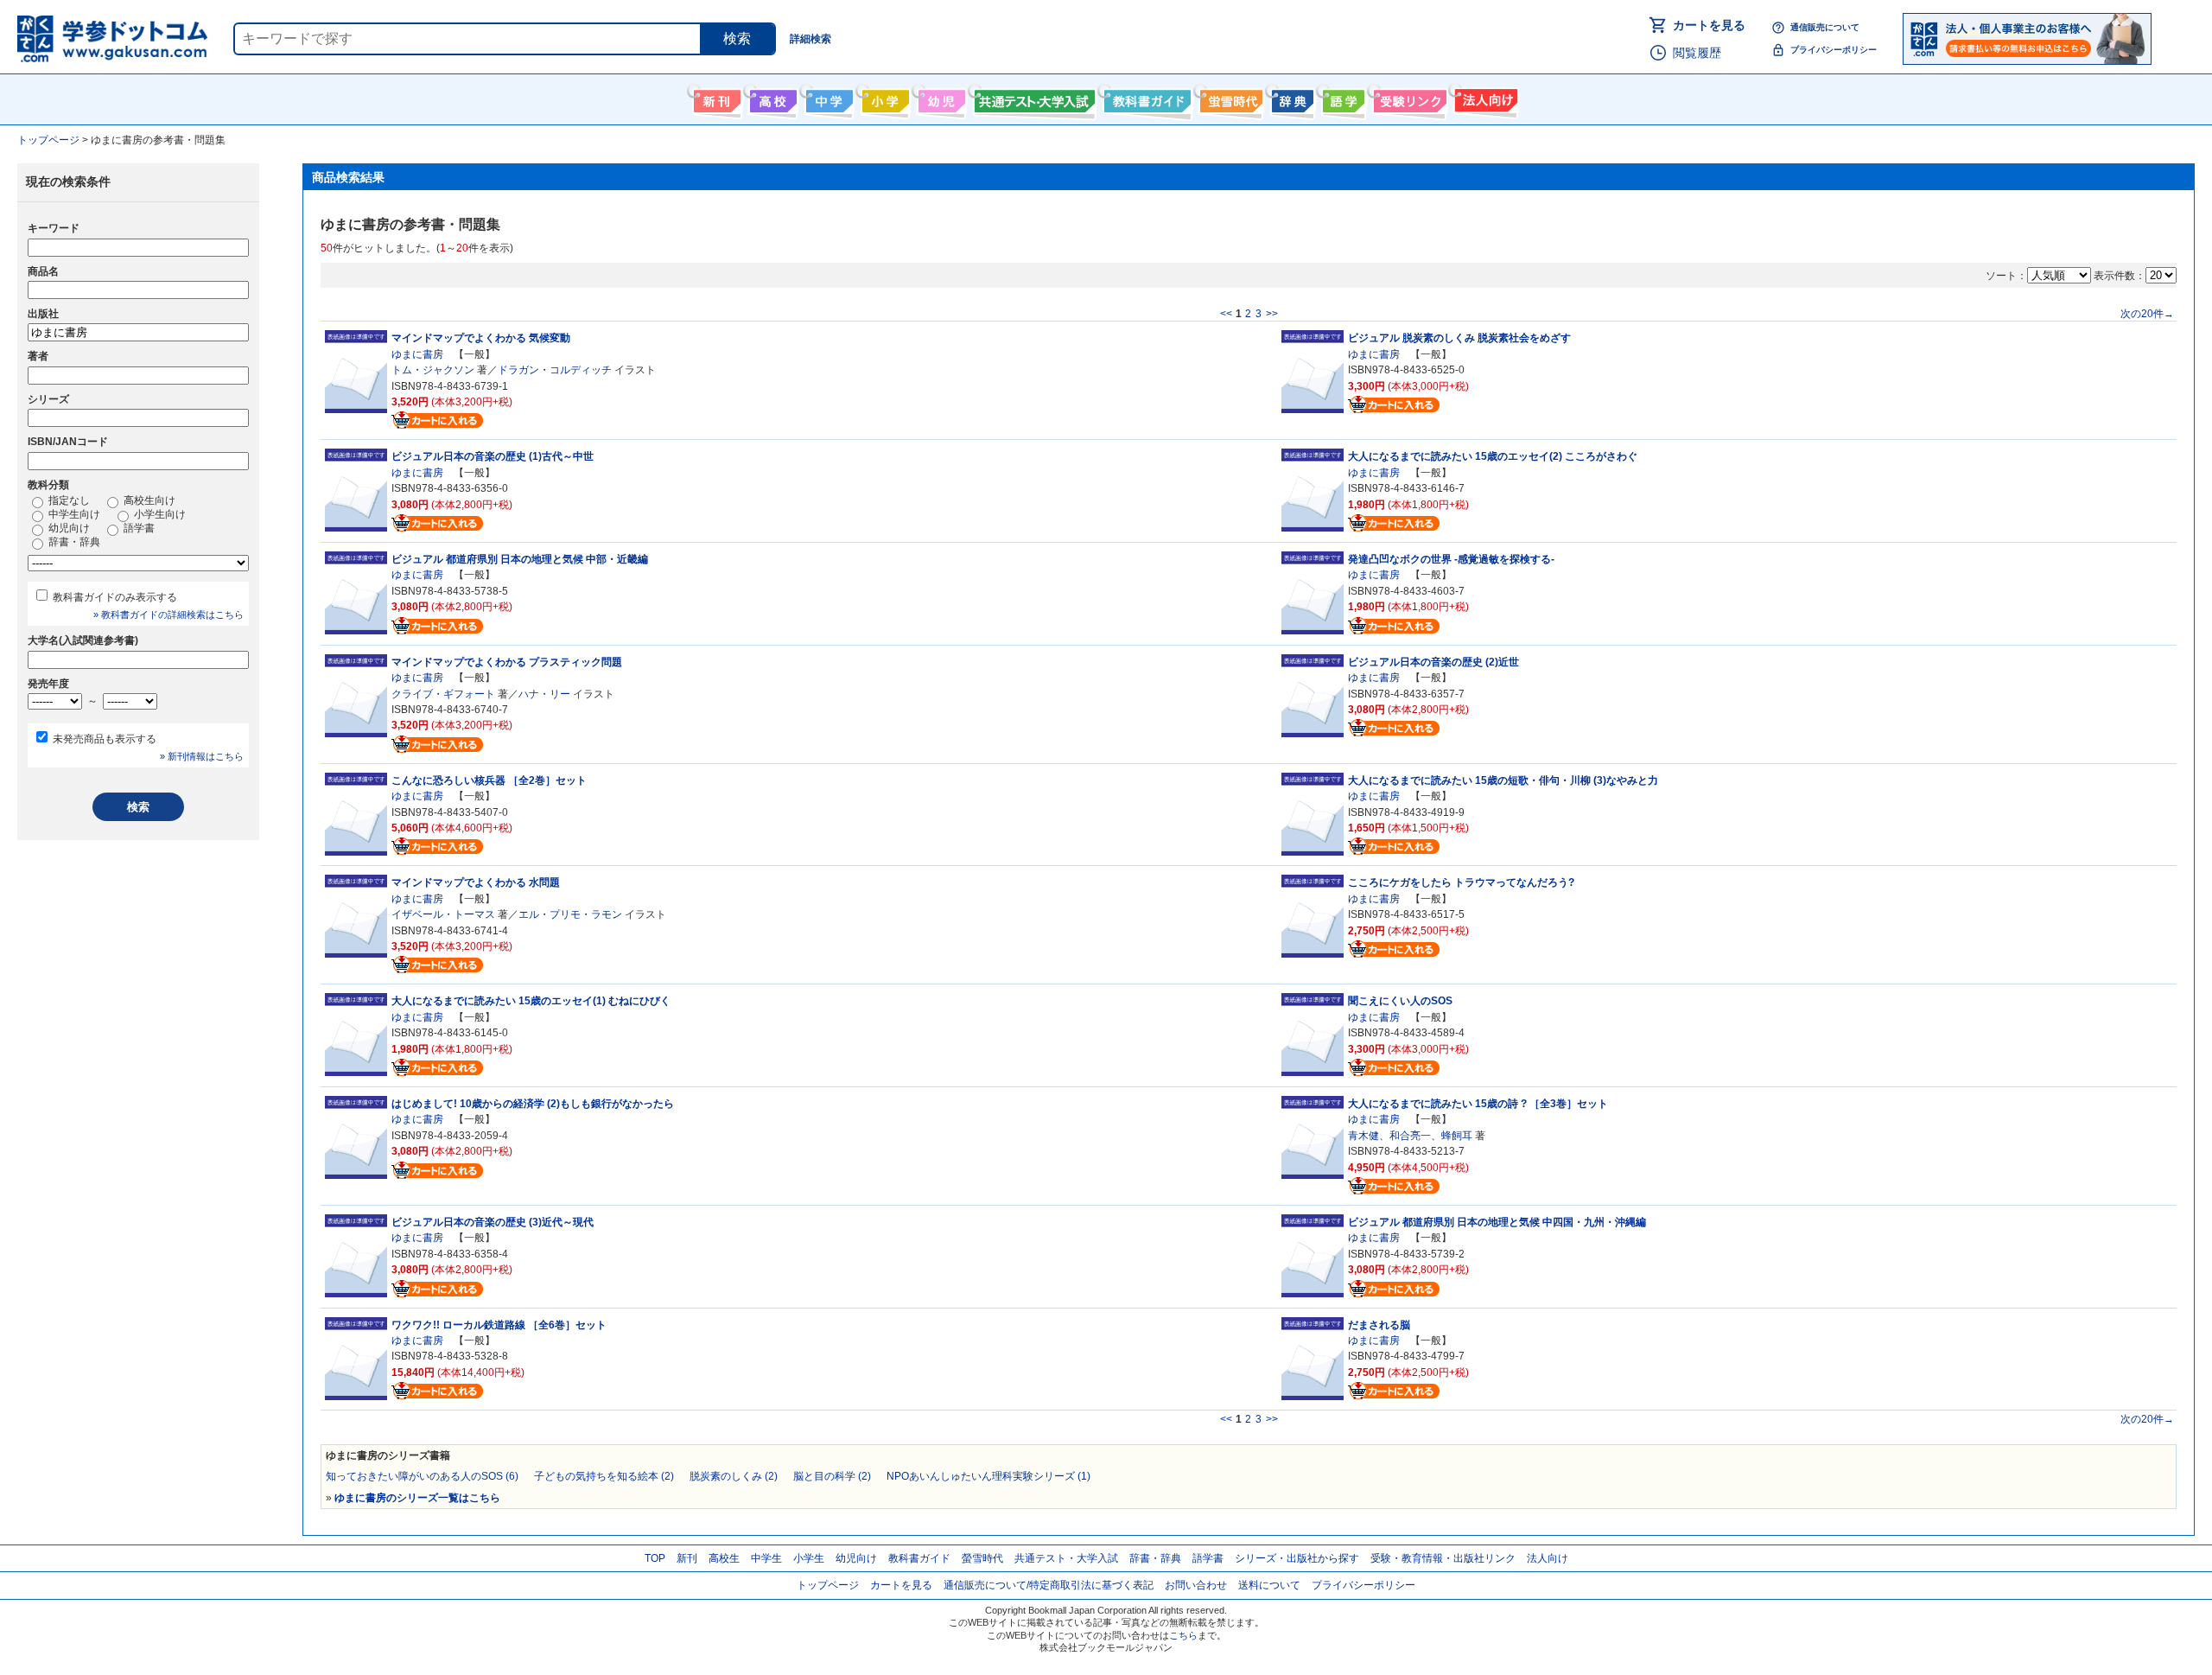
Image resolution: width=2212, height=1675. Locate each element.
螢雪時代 (1229, 98)
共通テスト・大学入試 (1033, 98)
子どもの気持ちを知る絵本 (604, 1476)
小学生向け (884, 98)
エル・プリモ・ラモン (570, 914)
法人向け (1484, 98)
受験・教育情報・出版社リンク (1443, 1558)
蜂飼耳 (1457, 1136)
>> (1272, 314)
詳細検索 (810, 39)
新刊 (687, 1558)
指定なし (68, 500)
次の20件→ (2147, 314)
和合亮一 (1410, 1136)
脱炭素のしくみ (734, 1476)
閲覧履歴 (1697, 53)
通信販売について (1825, 27)
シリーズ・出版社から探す (1297, 1558)
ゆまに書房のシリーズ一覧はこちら (417, 1498)
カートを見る (1709, 25)
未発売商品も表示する (105, 739)
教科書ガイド (1145, 98)
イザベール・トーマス (443, 914)
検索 (737, 38)
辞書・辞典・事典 (1290, 98)
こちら (1183, 1635)
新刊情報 (715, 98)
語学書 (1341, 98)
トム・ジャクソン (433, 370)
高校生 (724, 1558)
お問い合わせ (1196, 1585)
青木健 (1363, 1136)
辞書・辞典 (73, 542)
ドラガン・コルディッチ (555, 370)
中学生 (766, 1558)
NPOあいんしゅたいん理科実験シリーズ (988, 1476)
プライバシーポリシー (1834, 50)
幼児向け (940, 98)
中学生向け (827, 98)
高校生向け (771, 98)
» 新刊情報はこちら (202, 756)
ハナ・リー (544, 694)
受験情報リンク (1408, 98)
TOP (655, 1558)
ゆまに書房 (417, 354)
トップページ (828, 1585)
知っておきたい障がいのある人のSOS (422, 1476)
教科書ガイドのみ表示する (115, 597)
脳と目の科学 (832, 1476)
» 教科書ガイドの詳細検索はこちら (168, 615)
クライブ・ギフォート (443, 694)
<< (1226, 314)
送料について (1269, 1585)
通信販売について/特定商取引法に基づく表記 (1049, 1585)
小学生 (809, 1558)
